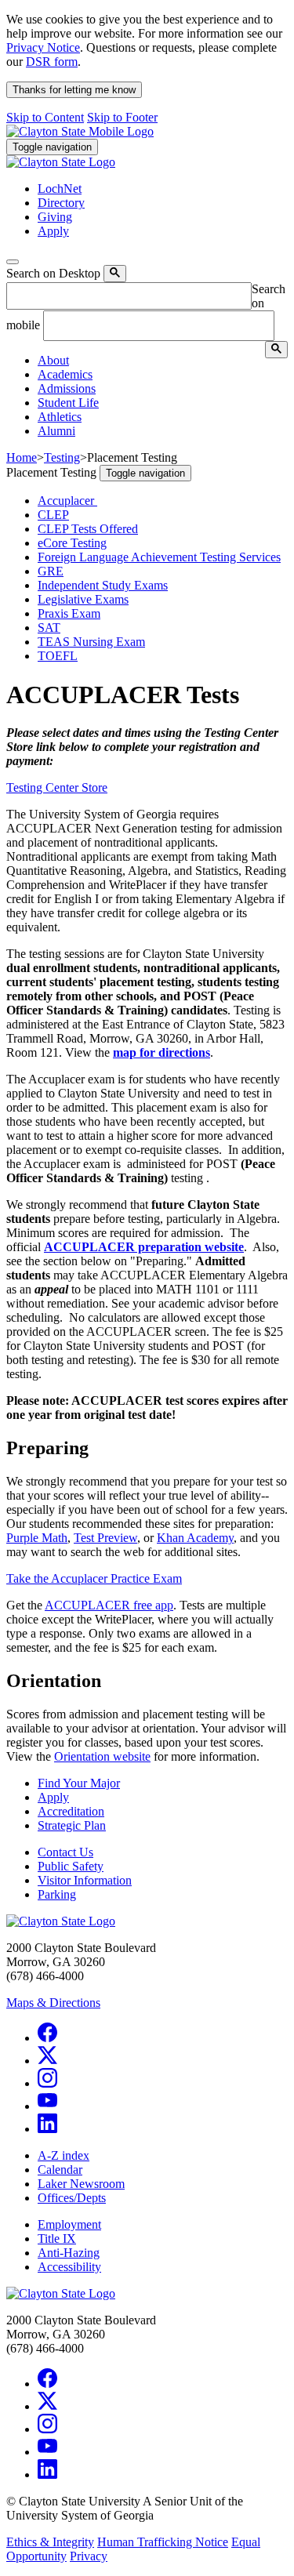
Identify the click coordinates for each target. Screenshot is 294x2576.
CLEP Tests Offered (88, 529)
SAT (49, 628)
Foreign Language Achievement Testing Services (159, 557)
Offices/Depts (72, 2198)
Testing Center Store (57, 787)
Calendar (60, 2170)
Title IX (57, 2239)
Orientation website (102, 1756)
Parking (57, 1894)
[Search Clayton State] (115, 274)
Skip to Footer (122, 117)
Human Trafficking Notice (163, 2542)
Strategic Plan (72, 1825)
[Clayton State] (80, 131)
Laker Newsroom (81, 2184)
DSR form (52, 62)
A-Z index (64, 2155)
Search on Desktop (53, 273)
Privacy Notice (43, 47)
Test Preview (105, 1538)
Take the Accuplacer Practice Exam (94, 1578)
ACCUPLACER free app (109, 1605)
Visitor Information (85, 1880)
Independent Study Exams (103, 585)
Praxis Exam (69, 613)
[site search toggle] (13, 262)
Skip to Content (45, 117)
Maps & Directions (53, 2003)
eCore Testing (72, 543)
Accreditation (71, 1811)
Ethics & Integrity (50, 2542)
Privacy (89, 2556)
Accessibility (69, 2267)
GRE (51, 571)
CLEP (53, 515)
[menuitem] (163, 361)
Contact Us (65, 1852)
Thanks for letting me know (74, 90)
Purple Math (37, 1538)
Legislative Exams (83, 599)
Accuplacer (67, 501)
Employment (69, 2224)
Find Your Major (79, 1783)
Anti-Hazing (69, 2253)
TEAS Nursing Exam (91, 642)
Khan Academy (195, 1538)
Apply (53, 1797)
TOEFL (58, 656)
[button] (53, 360)
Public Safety (71, 1866)
